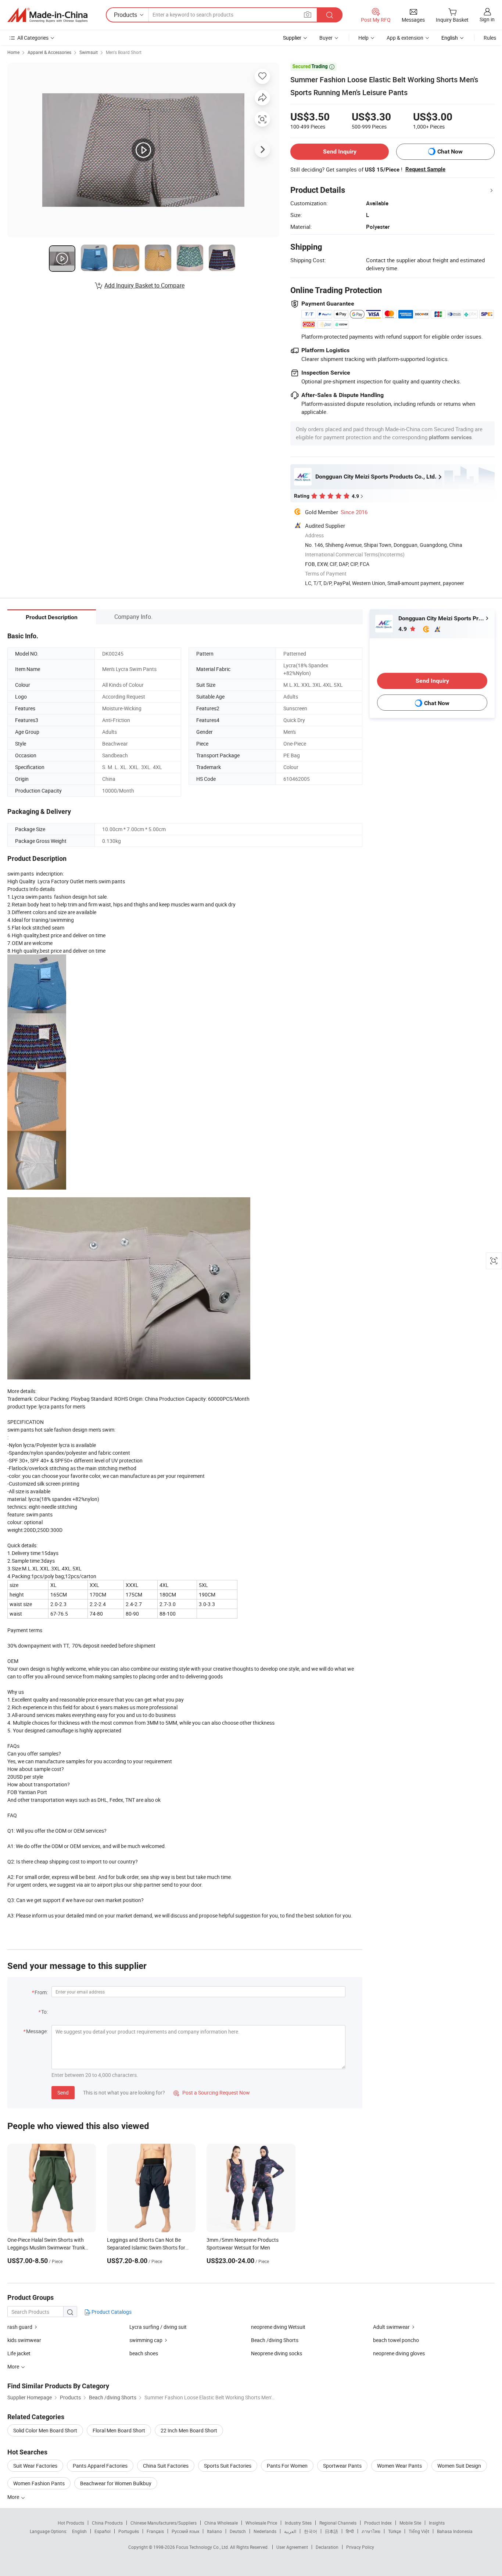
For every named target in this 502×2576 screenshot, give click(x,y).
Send (63, 2092)
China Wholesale (221, 2523)
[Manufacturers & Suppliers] (47, 15)
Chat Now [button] (450, 151)
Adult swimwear (391, 2327)
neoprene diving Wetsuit (278, 2327)
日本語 (331, 2531)
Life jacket (19, 2353)
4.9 (403, 629)
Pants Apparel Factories (100, 2466)
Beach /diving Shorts (275, 2340)
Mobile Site (410, 2523)
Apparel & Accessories (49, 52)
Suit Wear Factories (35, 2466)
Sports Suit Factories (228, 2466)
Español (103, 2531)
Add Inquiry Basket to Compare (144, 285)
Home (13, 52)
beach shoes (144, 2353)
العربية (290, 2531)
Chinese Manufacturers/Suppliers (164, 2523)
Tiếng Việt (419, 2531)
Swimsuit (89, 52)
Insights (437, 2523)
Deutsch (238, 2531)
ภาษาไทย (371, 2531)
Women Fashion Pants (39, 2483)
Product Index (378, 2523)
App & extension (405, 38)
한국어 (311, 2531)
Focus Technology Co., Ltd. (203, 2547)
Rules (490, 38)
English (79, 2531)
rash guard (20, 2327)
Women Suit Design (459, 2466)
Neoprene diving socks (277, 2353)
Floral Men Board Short (119, 2430)
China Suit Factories (166, 2466)
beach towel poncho (396, 2340)
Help (363, 38)
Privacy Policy (360, 2547)
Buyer (326, 38)
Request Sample (425, 169)
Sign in (487, 19)
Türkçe (395, 2531)
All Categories (33, 38)
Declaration (327, 2547)
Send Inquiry (340, 151)
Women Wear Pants (399, 2466)
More (14, 2497)
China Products (107, 2523)
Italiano (214, 2531)
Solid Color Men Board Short (45, 2430)
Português (129, 2531)
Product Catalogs (111, 2312)
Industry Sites (298, 2523)
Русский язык (185, 2531)
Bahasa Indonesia (455, 2531)
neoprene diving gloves (399, 2353)
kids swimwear (24, 2340)
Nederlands (265, 2531)
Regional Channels (338, 2523)
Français (155, 2531)
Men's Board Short (124, 52)
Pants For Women (287, 2466)
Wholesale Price (261, 2523)
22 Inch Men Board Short (189, 2430)
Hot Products (71, 2523)
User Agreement (292, 2547)
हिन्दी (350, 2531)
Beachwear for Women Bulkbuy (116, 2483)
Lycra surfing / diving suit (158, 2327)
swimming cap (146, 2340)
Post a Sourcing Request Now (212, 2092)
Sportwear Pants (342, 2466)
